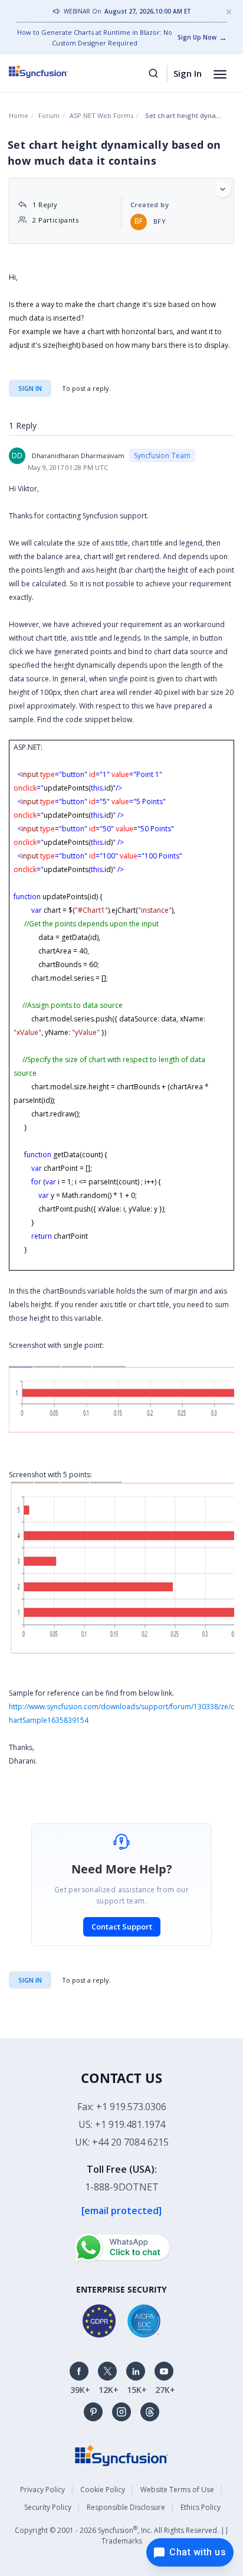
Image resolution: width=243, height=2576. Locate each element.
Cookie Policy (103, 2490)
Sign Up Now (197, 37)
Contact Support (122, 1927)
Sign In (188, 73)
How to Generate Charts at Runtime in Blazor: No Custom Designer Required (95, 37)
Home (19, 115)
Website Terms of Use (177, 2490)
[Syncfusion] (121, 2455)
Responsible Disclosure (126, 2507)
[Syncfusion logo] (52, 71)
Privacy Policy (42, 2490)
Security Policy (48, 2507)
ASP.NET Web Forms (101, 115)
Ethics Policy (201, 2507)
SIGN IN (30, 1980)
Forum (49, 115)
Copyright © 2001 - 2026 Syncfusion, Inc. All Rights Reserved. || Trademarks (122, 2535)
